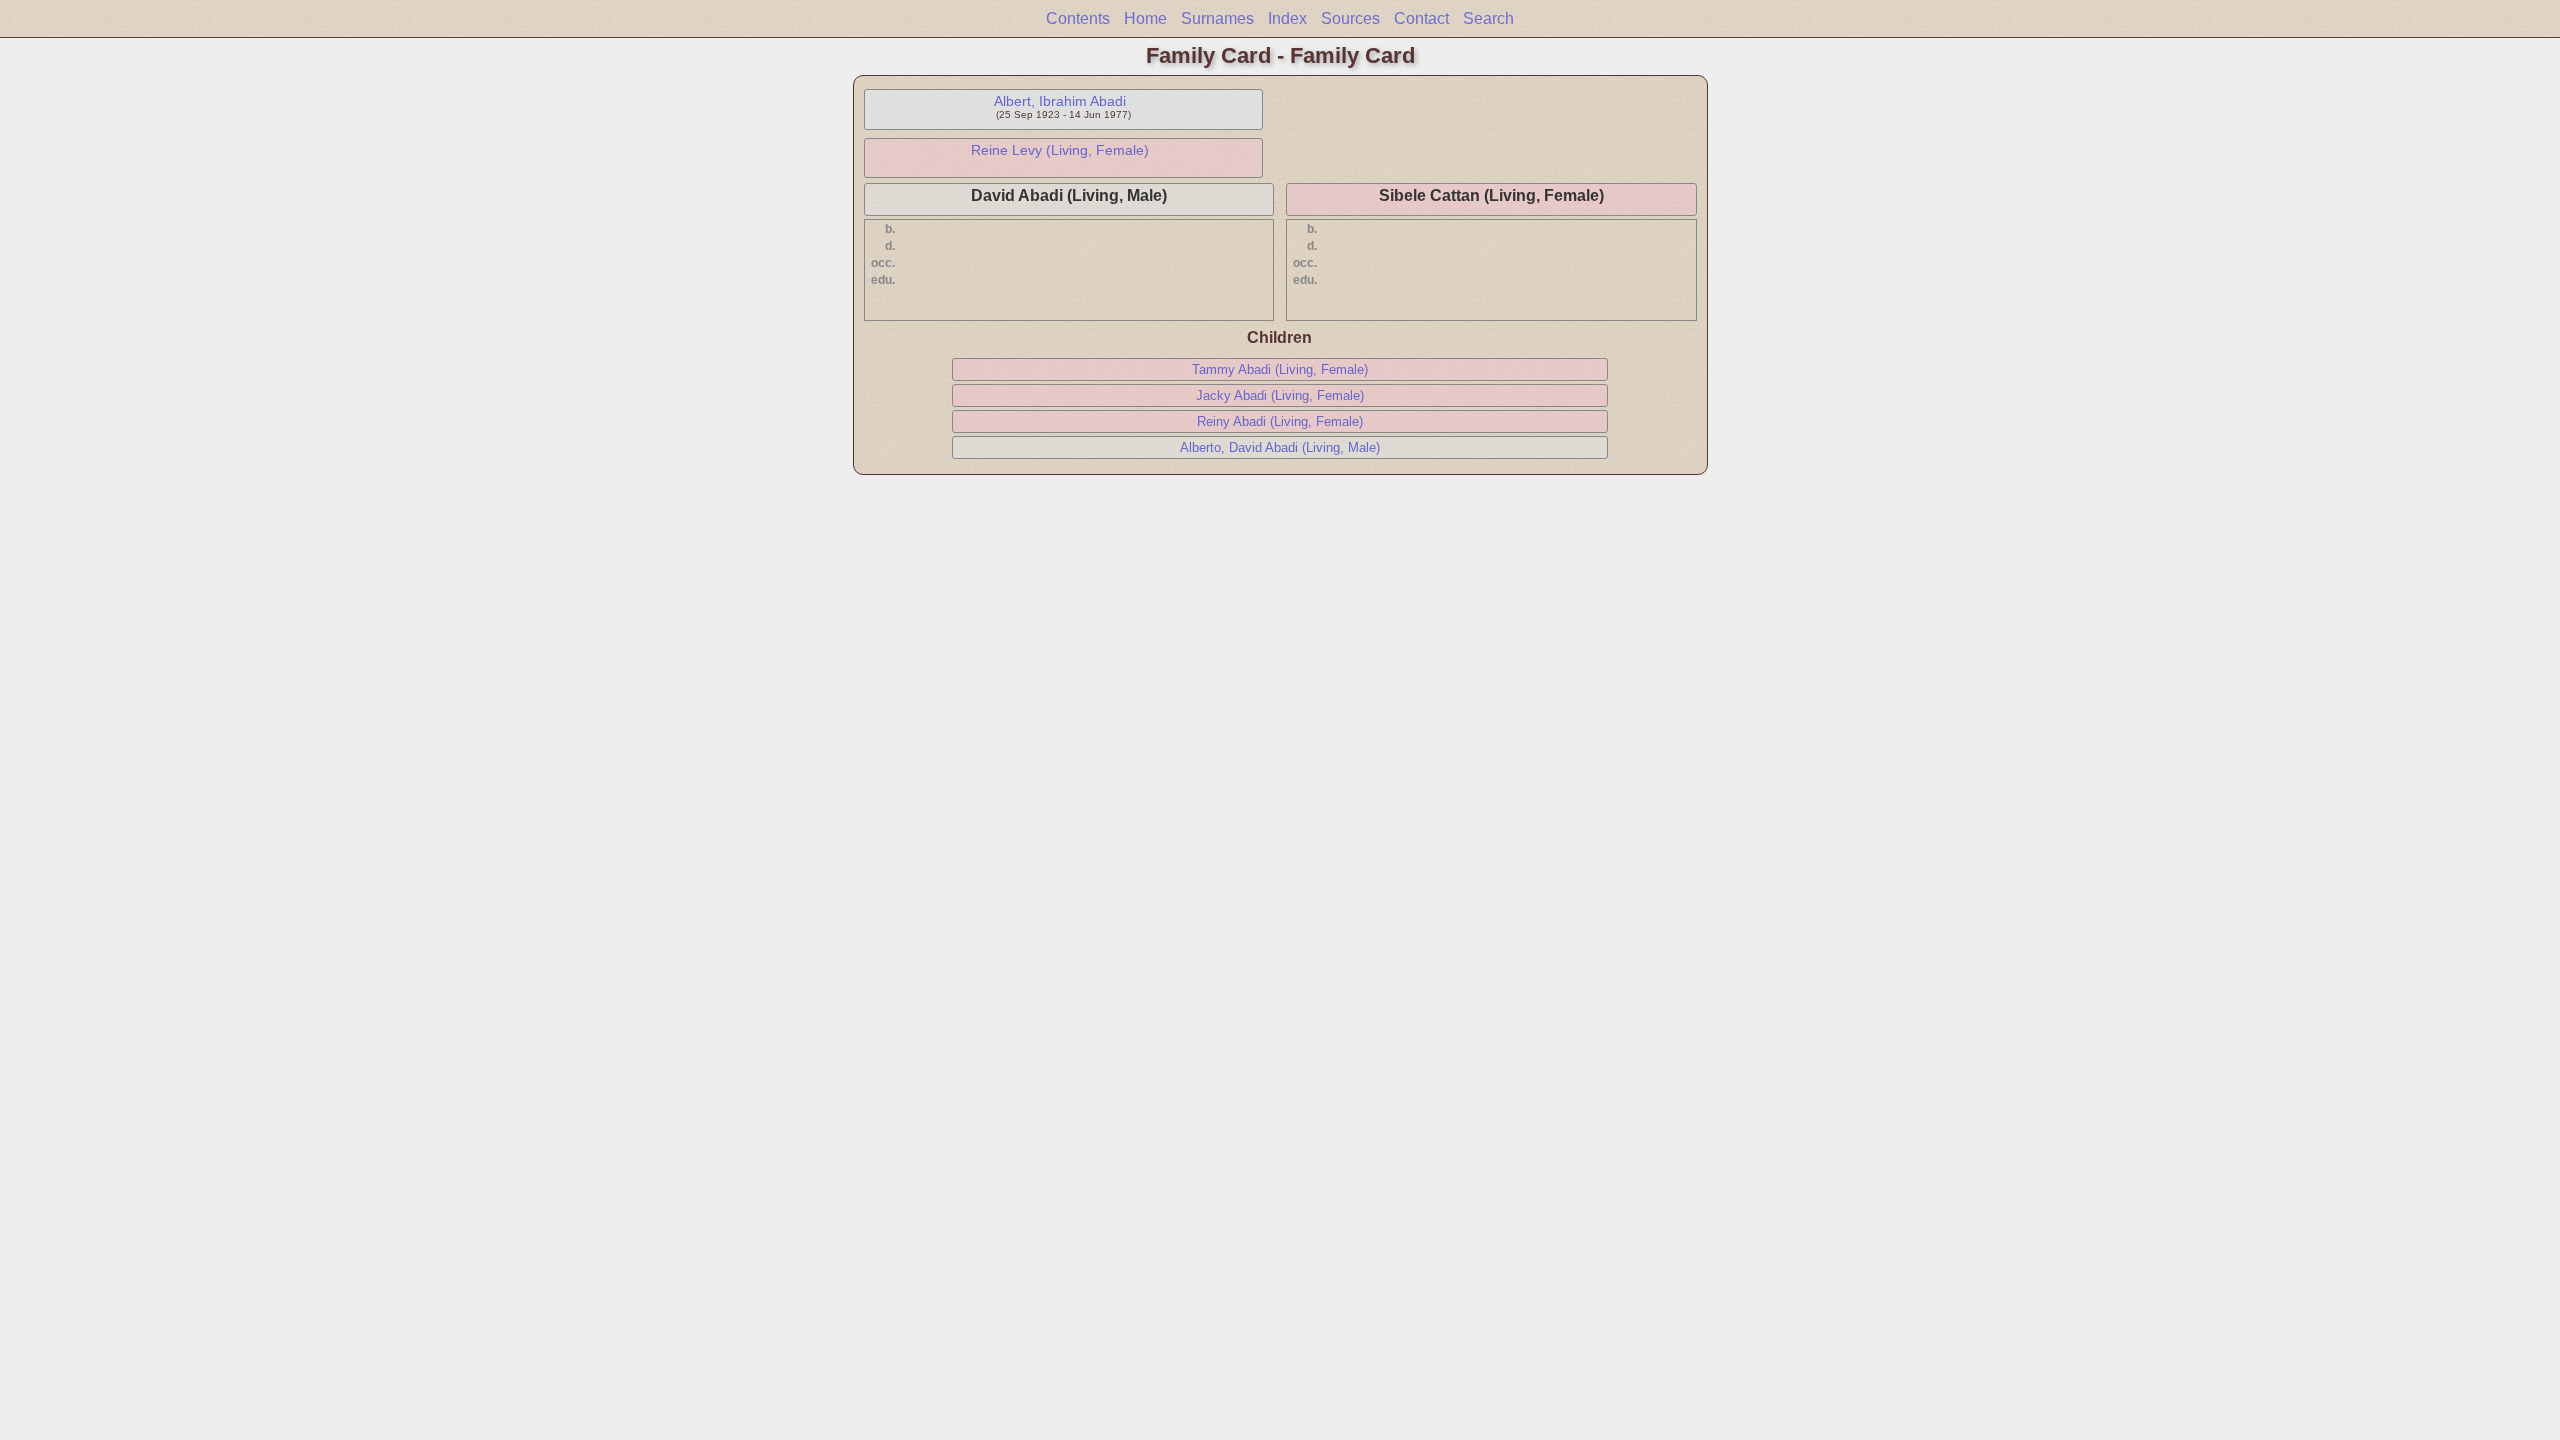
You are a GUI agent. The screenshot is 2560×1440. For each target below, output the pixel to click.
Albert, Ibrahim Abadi (1060, 101)
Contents (1078, 18)
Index (1287, 18)
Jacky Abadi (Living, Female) (1280, 395)
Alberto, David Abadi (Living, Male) (1280, 447)
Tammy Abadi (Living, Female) (1280, 369)
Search (1488, 18)
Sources (1350, 18)
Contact (1421, 18)
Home (1145, 18)
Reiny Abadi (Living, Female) (1280, 421)
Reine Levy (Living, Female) (1060, 150)
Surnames (1217, 18)
